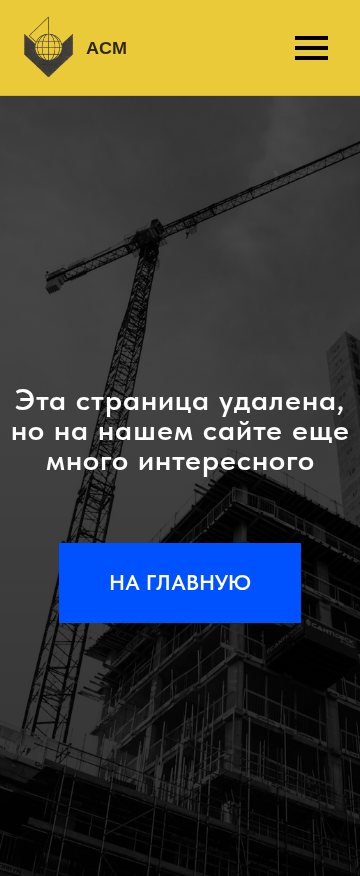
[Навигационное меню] (311, 48)
